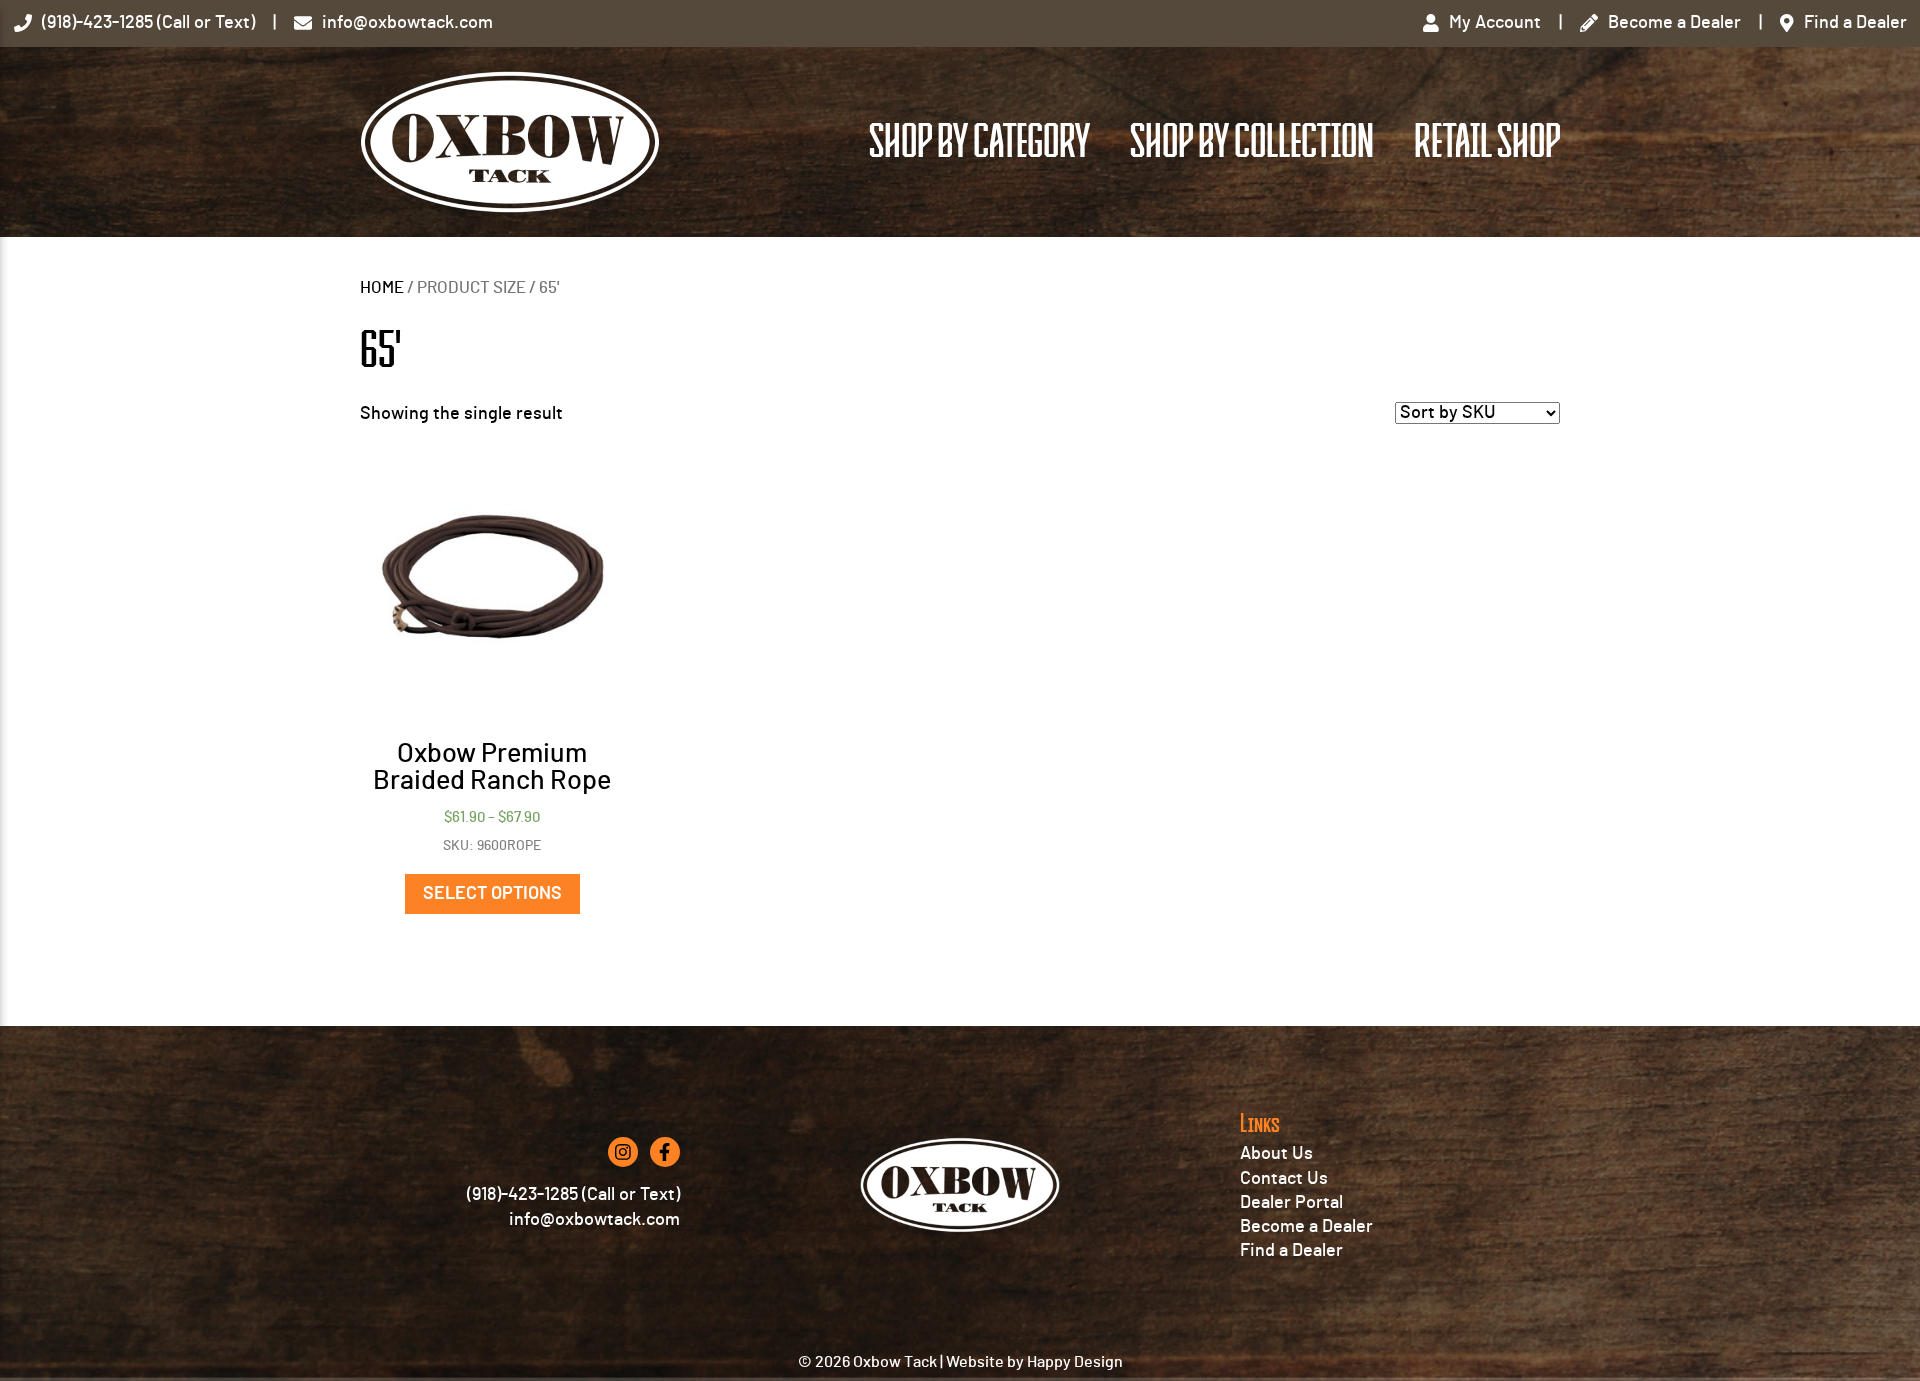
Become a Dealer (1306, 1227)
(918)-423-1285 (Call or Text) (573, 1195)
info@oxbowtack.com (594, 1220)
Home (382, 288)
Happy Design (1075, 1362)
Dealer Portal (1291, 1203)
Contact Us (1284, 1179)
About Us (1276, 1154)
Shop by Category (979, 142)
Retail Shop (1487, 142)
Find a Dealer (1291, 1251)
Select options (492, 894)
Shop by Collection (1252, 142)
